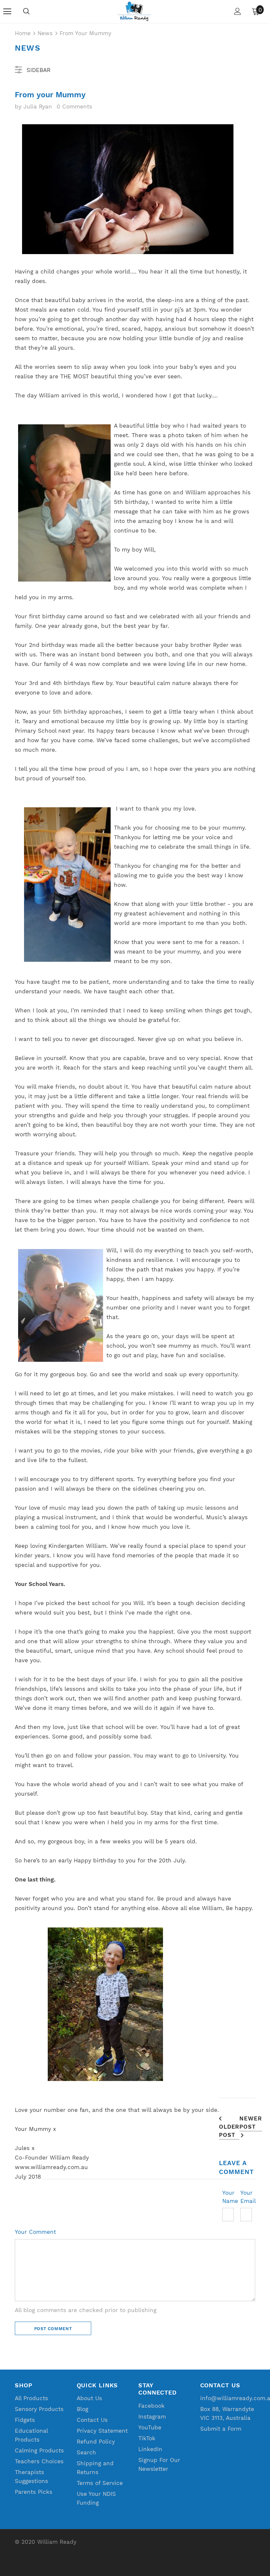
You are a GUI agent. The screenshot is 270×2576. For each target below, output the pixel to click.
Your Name (230, 2197)
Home (23, 33)
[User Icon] (238, 11)
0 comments (74, 106)
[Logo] (134, 11)
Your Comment (35, 2232)
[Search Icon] (26, 12)
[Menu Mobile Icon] (7, 12)
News (45, 33)
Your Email (248, 2197)
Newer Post (251, 2123)
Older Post (229, 2131)
